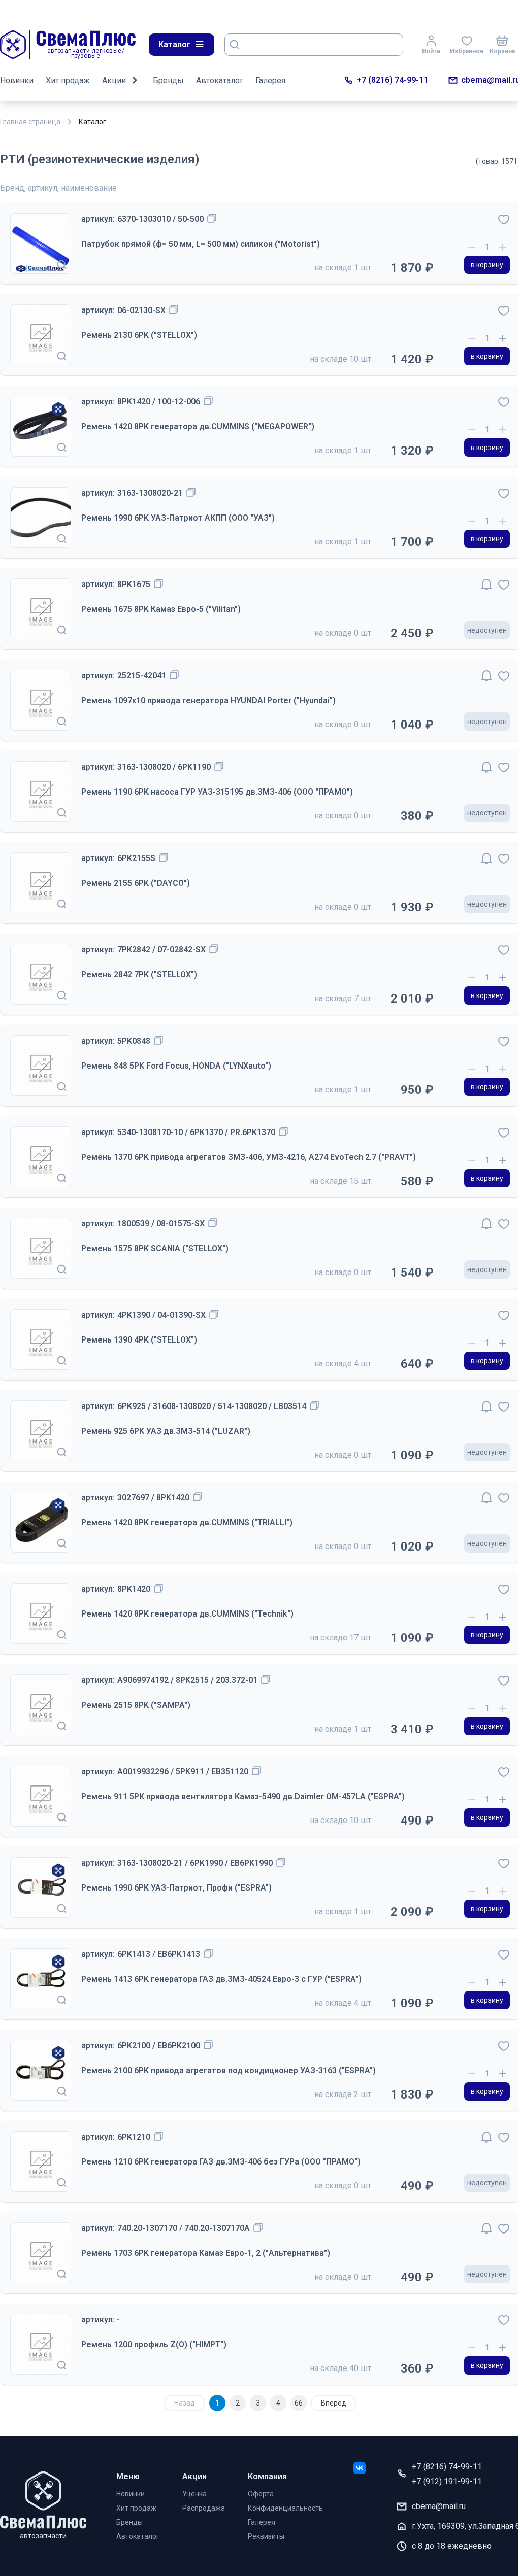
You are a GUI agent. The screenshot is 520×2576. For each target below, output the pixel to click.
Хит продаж (68, 80)
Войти (431, 51)
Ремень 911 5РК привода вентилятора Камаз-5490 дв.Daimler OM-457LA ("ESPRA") (243, 1796)
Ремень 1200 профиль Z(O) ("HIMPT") (154, 2344)
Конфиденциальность (285, 2508)
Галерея (270, 80)
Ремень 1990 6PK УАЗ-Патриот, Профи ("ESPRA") (176, 1888)
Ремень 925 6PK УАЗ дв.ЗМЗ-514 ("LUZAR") (166, 1431)
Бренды (168, 80)
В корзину (487, 265)
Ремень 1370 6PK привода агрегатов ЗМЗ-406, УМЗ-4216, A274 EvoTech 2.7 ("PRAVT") (249, 1157)
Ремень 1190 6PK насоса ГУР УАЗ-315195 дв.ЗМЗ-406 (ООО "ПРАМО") (217, 792)
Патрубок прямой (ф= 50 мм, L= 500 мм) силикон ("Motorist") (201, 244)
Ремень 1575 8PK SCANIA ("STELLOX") (155, 1248)
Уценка (194, 2494)
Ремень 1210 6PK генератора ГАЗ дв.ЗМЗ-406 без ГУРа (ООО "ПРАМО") (221, 2162)
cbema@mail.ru (491, 80)
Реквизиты (266, 2536)
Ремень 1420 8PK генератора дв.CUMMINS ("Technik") (187, 1614)
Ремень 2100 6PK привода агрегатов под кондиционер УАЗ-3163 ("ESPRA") (229, 2070)
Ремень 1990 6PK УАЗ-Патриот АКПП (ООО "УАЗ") (178, 518)
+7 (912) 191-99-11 (447, 2481)
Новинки (17, 80)
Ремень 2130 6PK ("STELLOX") (139, 335)
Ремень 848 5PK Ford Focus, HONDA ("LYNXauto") (176, 1066)
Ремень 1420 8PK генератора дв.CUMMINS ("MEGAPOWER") (198, 426)
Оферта (261, 2494)
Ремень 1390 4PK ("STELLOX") (139, 1340)
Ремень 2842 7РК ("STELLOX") (139, 974)
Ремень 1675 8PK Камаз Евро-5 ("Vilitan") (161, 609)
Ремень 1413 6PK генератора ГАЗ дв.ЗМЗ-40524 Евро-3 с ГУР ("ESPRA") (221, 1979)
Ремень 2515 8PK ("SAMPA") (136, 1705)
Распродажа (204, 2508)
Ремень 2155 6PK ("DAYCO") (136, 883)
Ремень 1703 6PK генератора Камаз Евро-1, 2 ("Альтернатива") (206, 2253)
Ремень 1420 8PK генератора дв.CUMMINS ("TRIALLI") (187, 1522)
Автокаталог (220, 80)
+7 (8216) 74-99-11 (392, 80)
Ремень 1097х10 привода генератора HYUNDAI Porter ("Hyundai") (208, 700)
